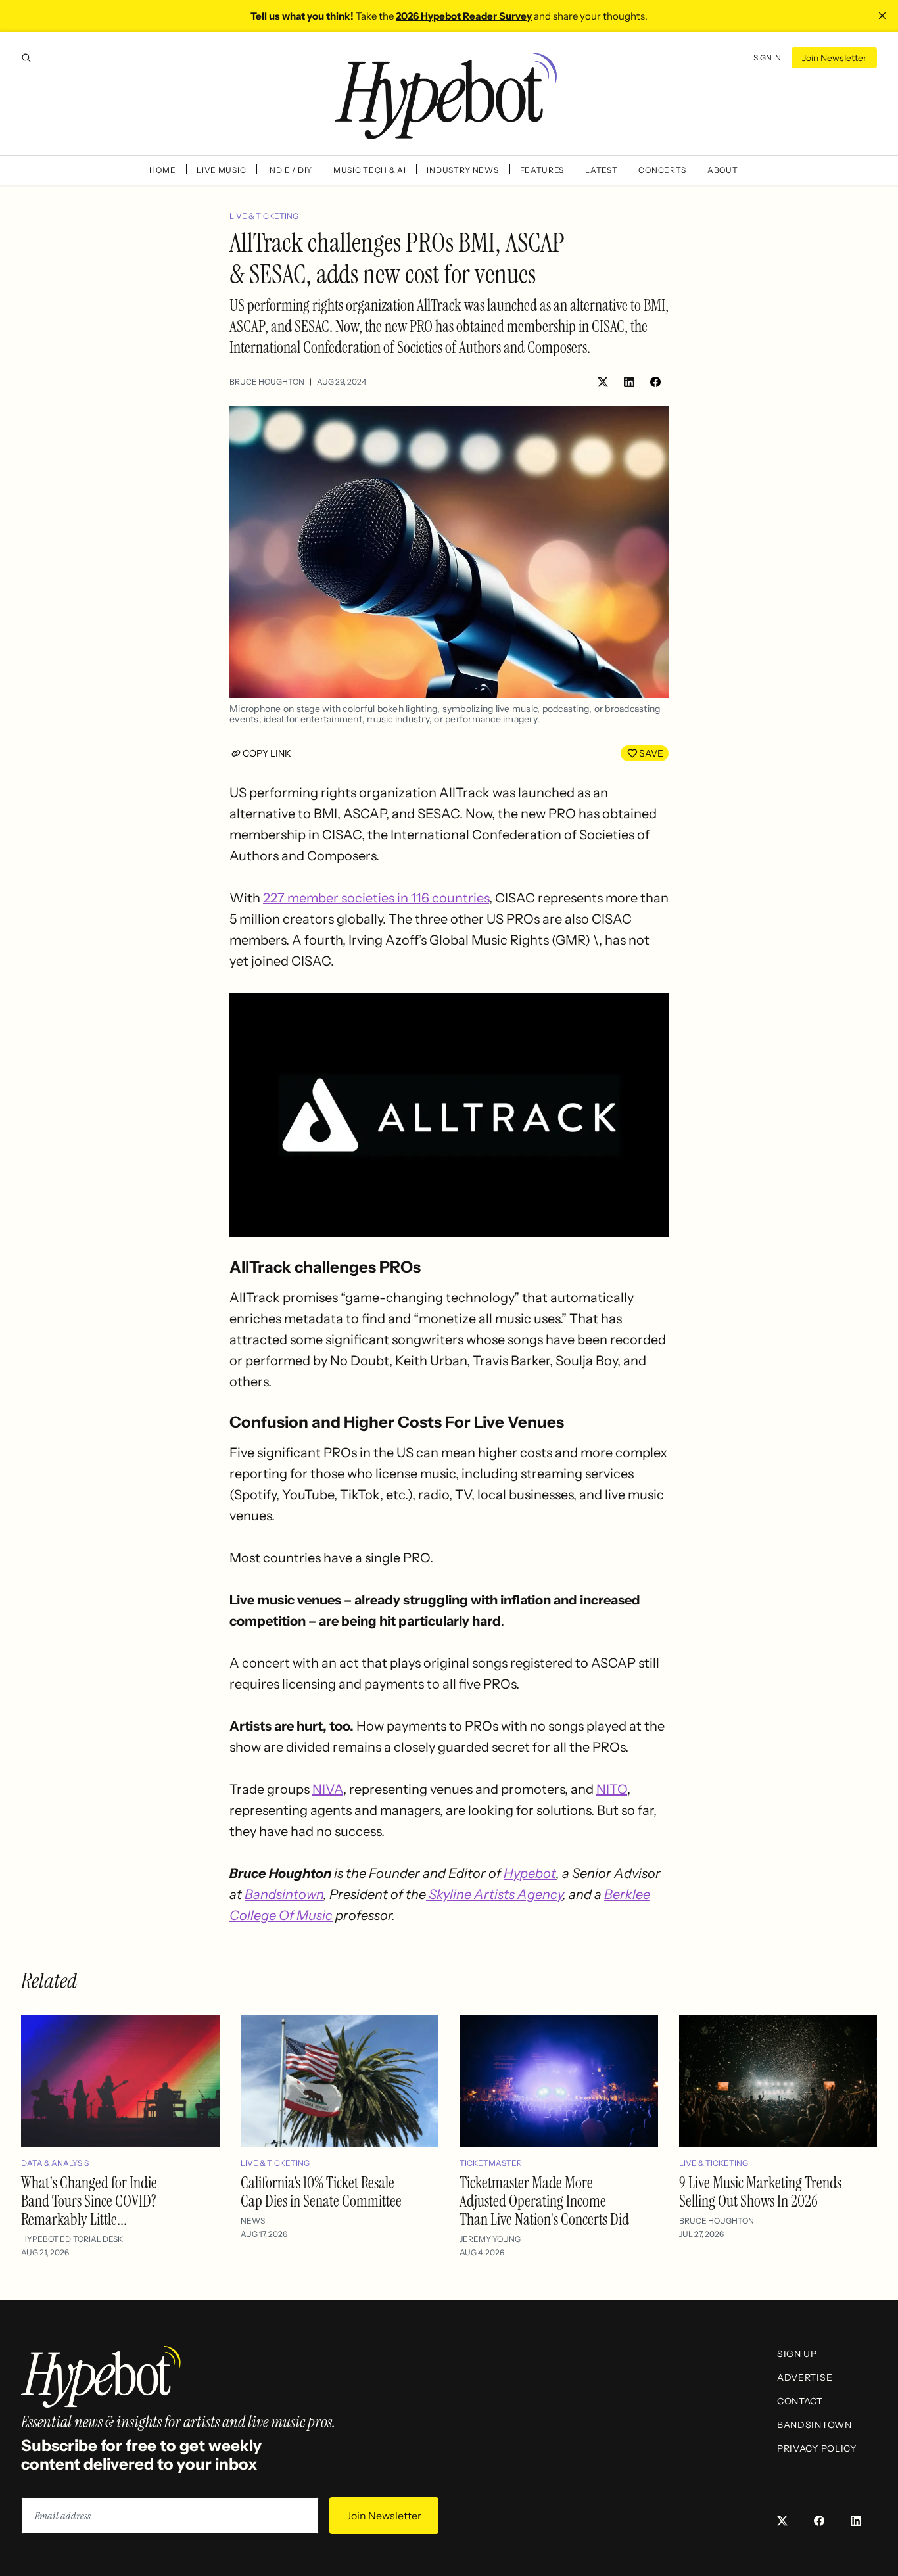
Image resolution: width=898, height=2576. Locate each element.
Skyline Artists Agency (494, 1894)
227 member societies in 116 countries (376, 898)
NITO (612, 1789)
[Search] (26, 58)
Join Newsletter (834, 58)
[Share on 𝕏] (603, 382)
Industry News (462, 170)
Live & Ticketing (264, 216)
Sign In (767, 58)
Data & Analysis (55, 2163)
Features (542, 170)
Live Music (221, 170)
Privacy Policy (817, 2448)
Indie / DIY (290, 170)
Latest (601, 170)
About (723, 170)
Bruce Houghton (267, 382)
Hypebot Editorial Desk (72, 2239)
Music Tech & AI (370, 170)
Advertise (805, 2377)
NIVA (328, 1789)
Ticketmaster (491, 2163)
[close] (882, 16)
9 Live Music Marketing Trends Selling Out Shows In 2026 (760, 2192)
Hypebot (530, 1873)
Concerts (662, 170)
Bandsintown (284, 1894)
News (253, 2221)
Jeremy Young (490, 2239)
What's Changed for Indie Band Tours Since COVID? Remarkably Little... (89, 2201)
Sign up (797, 2354)
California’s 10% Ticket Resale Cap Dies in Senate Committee (321, 2192)
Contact (800, 2401)
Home (162, 170)
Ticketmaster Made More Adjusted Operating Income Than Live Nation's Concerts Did (544, 2201)
